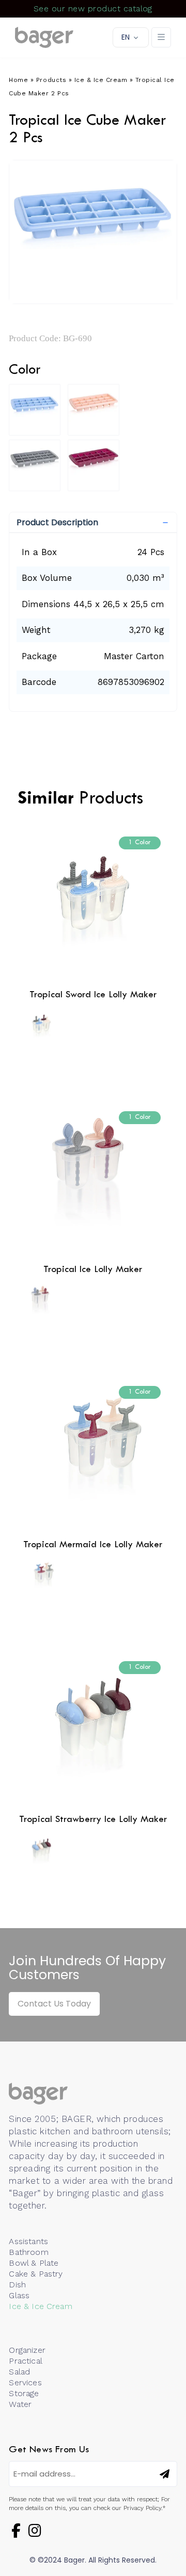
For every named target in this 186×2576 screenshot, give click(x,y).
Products (51, 80)
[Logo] (44, 38)
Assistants (28, 2241)
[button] (93, 523)
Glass (19, 2295)
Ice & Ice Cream (101, 80)
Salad (19, 2372)
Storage (24, 2393)
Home (18, 80)
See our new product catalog (93, 9)
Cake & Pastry (36, 2274)
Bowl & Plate (34, 2263)
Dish (17, 2285)
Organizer (27, 2350)
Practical (25, 2361)
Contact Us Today (54, 2004)
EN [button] (126, 37)
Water (20, 2404)
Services (25, 2382)
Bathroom (28, 2252)
